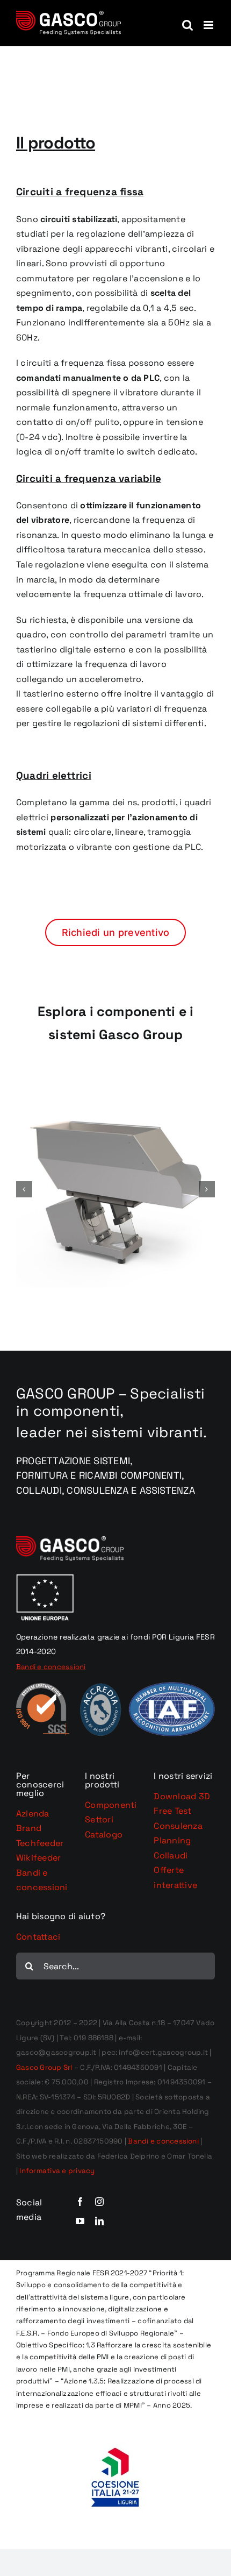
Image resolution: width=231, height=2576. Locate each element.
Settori (99, 1819)
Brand (29, 1828)
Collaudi (171, 1855)
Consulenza (178, 1826)
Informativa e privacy (57, 2171)
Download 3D (182, 1796)
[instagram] (99, 2202)
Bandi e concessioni (163, 2141)
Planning (172, 1840)
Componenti (111, 1805)
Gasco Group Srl (44, 2067)
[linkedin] (99, 2221)
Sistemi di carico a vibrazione (116, 1206)
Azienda (33, 1814)
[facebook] (80, 2202)
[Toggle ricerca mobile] (187, 25)
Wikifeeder (38, 1858)
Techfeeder (40, 1843)
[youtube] (80, 2221)
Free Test (172, 1811)
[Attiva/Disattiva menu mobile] (209, 25)
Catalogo (104, 1835)
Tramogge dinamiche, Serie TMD (115, 1183)
